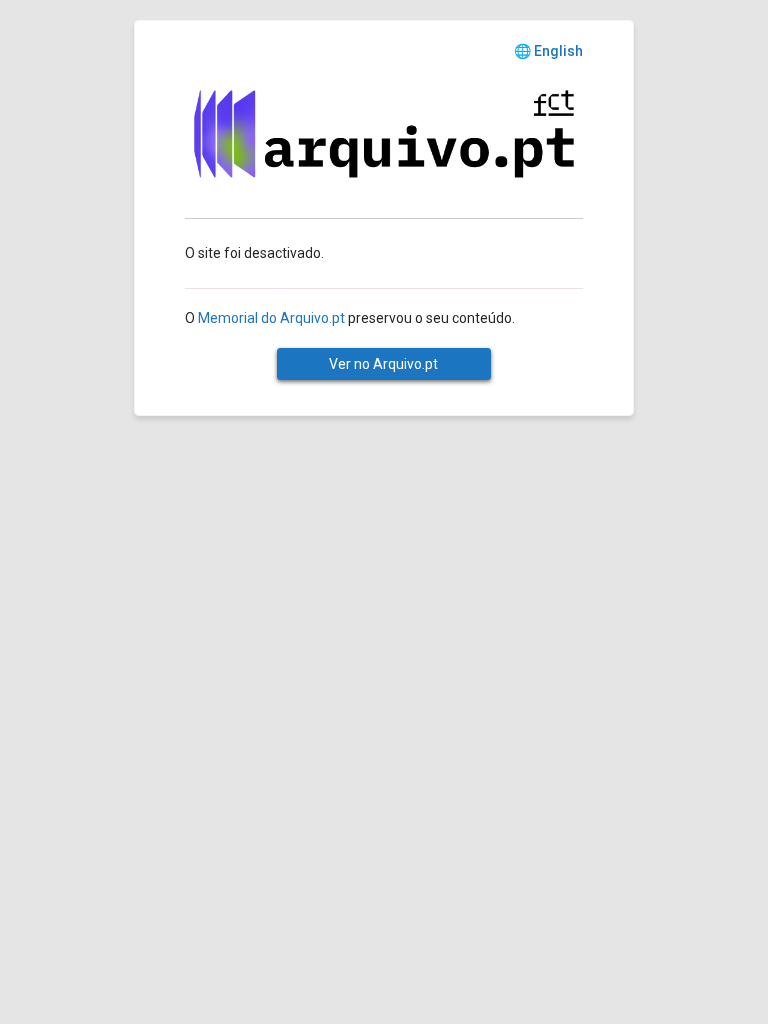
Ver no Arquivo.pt (383, 364)
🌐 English (548, 51)
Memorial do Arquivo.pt (271, 318)
